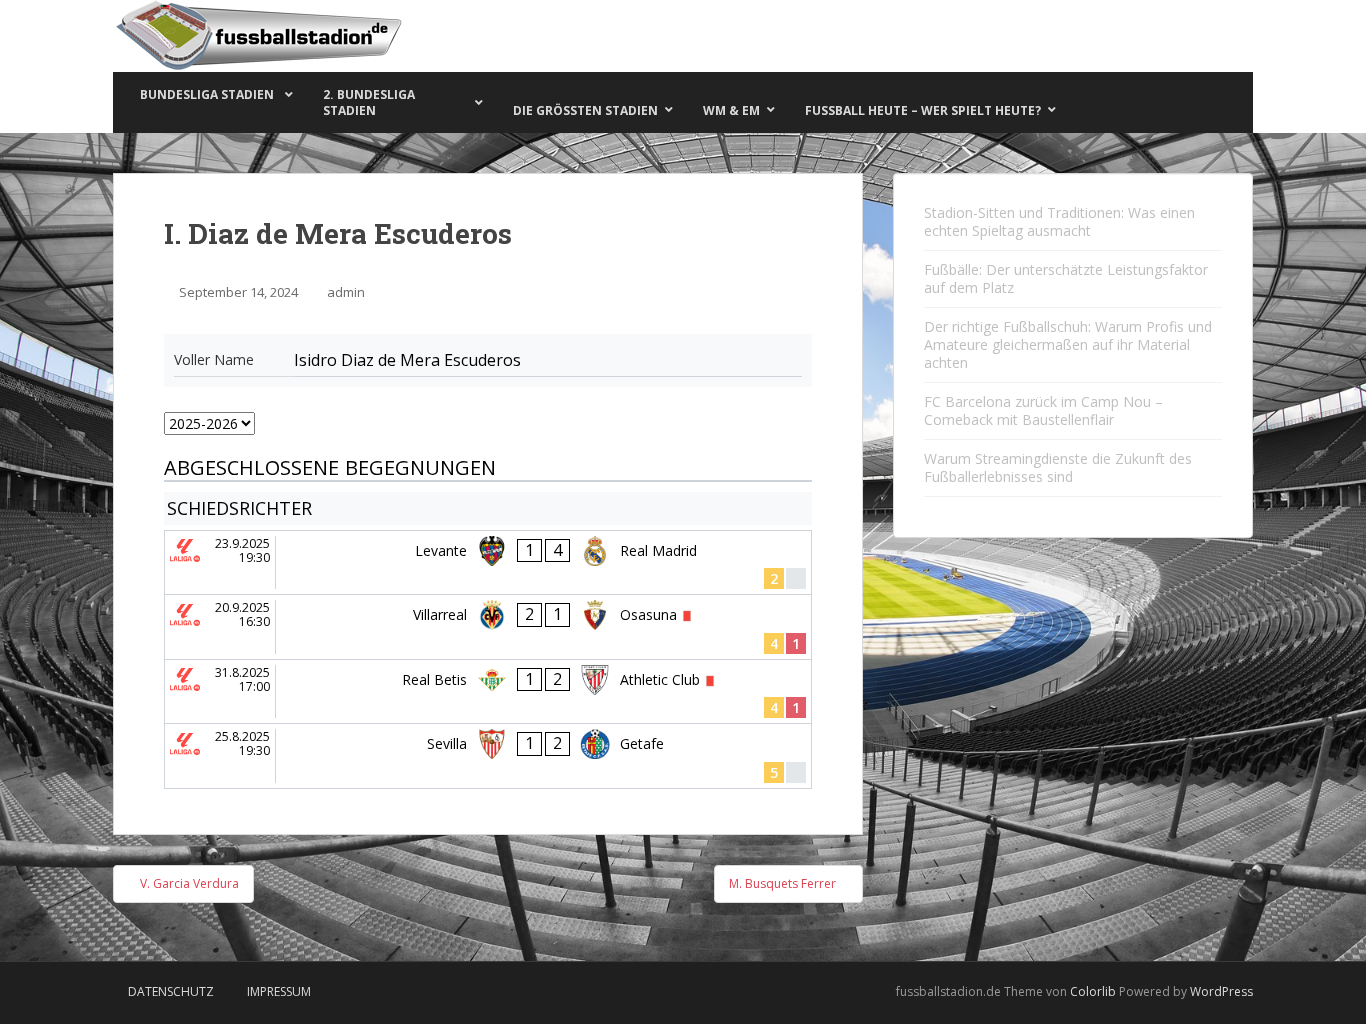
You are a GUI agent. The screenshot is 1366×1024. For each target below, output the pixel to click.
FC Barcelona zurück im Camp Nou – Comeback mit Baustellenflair (1043, 410)
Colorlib (1093, 991)
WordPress (1221, 991)
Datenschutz (171, 991)
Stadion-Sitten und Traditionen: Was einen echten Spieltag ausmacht (1059, 221)
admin (346, 292)
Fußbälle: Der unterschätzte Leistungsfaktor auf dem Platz (1066, 278)
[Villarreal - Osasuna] (488, 627)
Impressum (279, 991)
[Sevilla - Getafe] (488, 756)
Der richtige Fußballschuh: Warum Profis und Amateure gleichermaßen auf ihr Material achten (1068, 344)
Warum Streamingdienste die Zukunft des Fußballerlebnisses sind (1058, 467)
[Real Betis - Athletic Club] (488, 692)
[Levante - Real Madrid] (488, 563)
